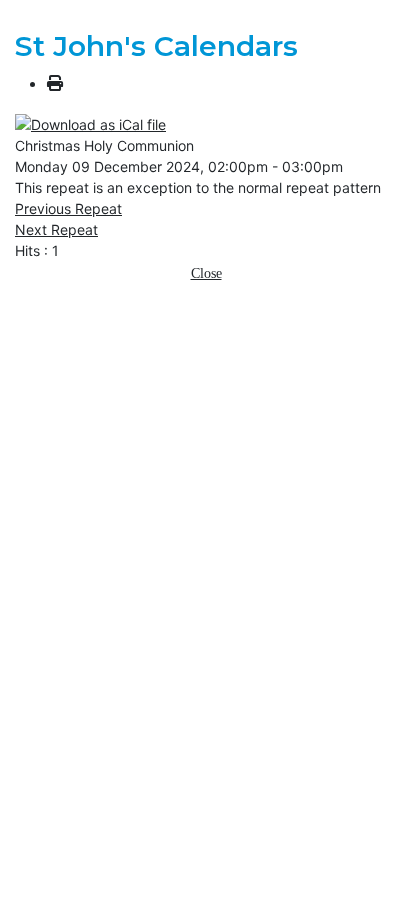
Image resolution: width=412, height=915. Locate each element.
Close (206, 273)
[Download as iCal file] (90, 122)
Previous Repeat (68, 208)
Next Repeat (56, 229)
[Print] (55, 83)
